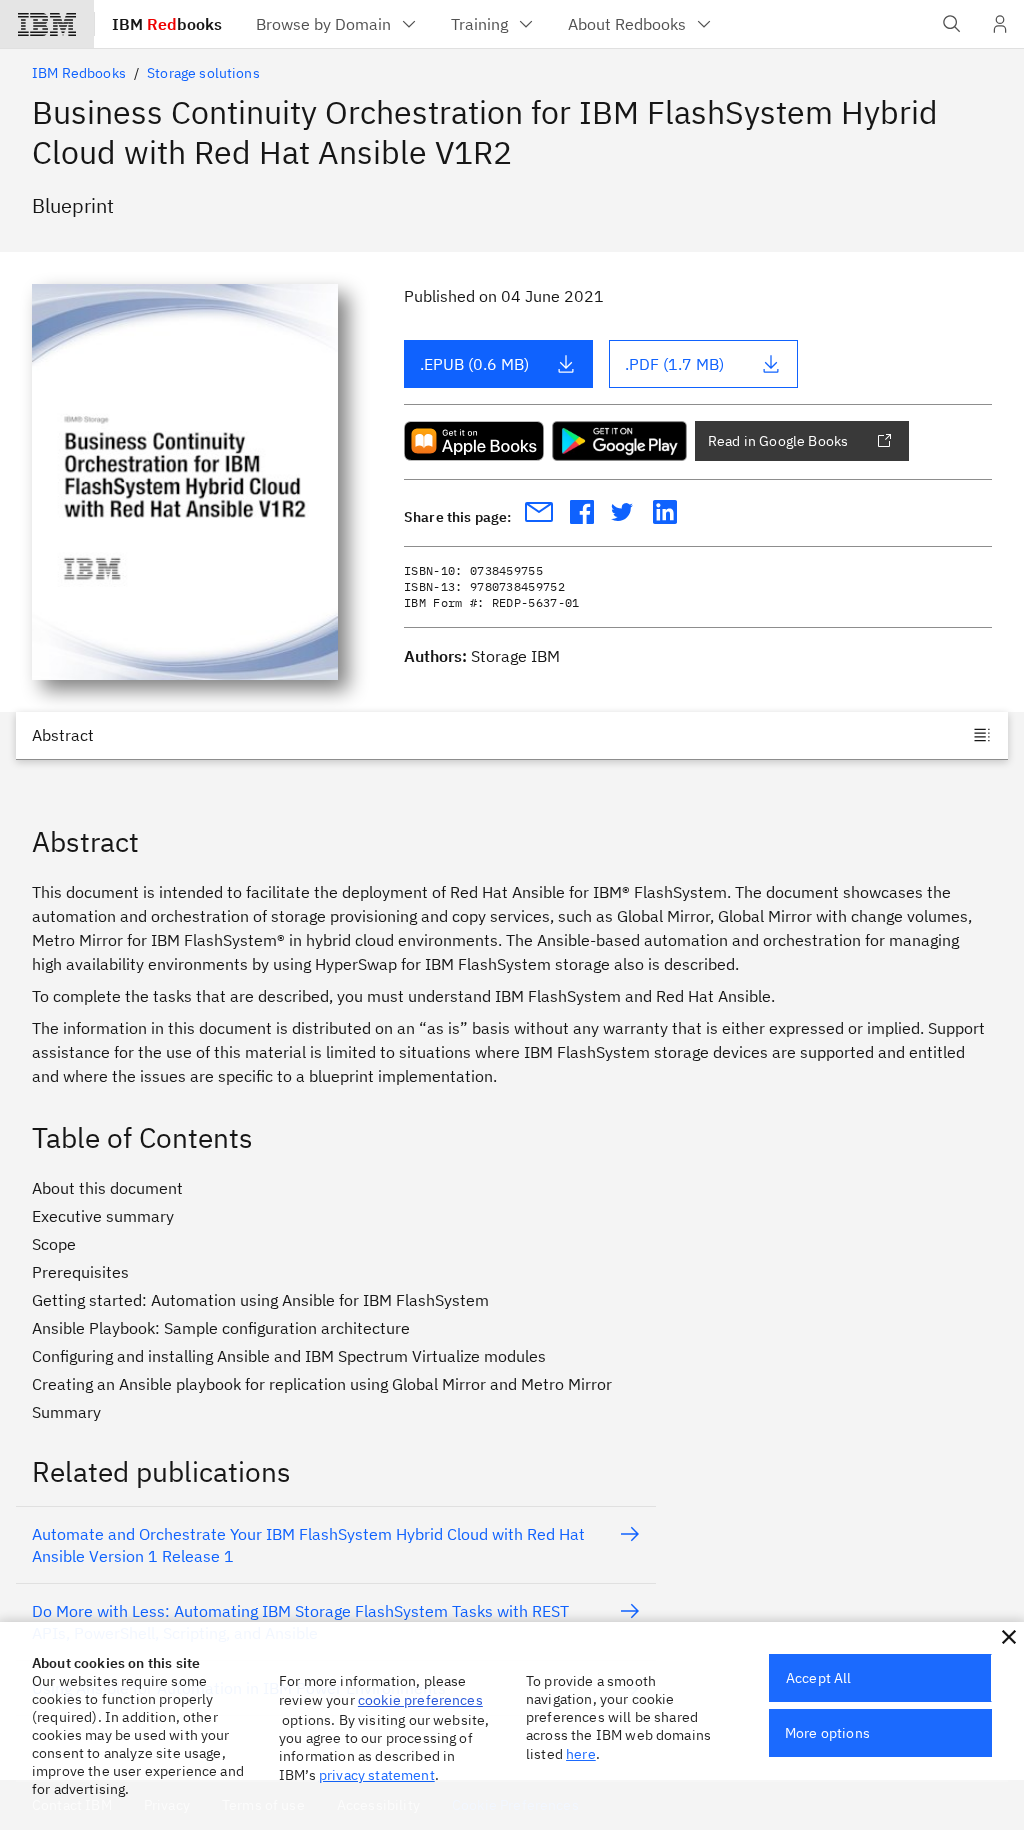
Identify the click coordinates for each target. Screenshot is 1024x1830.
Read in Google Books (778, 441)
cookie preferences (420, 1700)
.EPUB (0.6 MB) (474, 364)
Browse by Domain (323, 24)
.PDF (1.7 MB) (674, 364)
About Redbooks (627, 24)
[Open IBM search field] (952, 24)
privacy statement (377, 1775)
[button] (1009, 1637)
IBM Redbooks (79, 73)
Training (479, 24)
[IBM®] (47, 24)
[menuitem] (337, 24)
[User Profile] (1000, 24)
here (581, 1754)
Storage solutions (203, 73)
